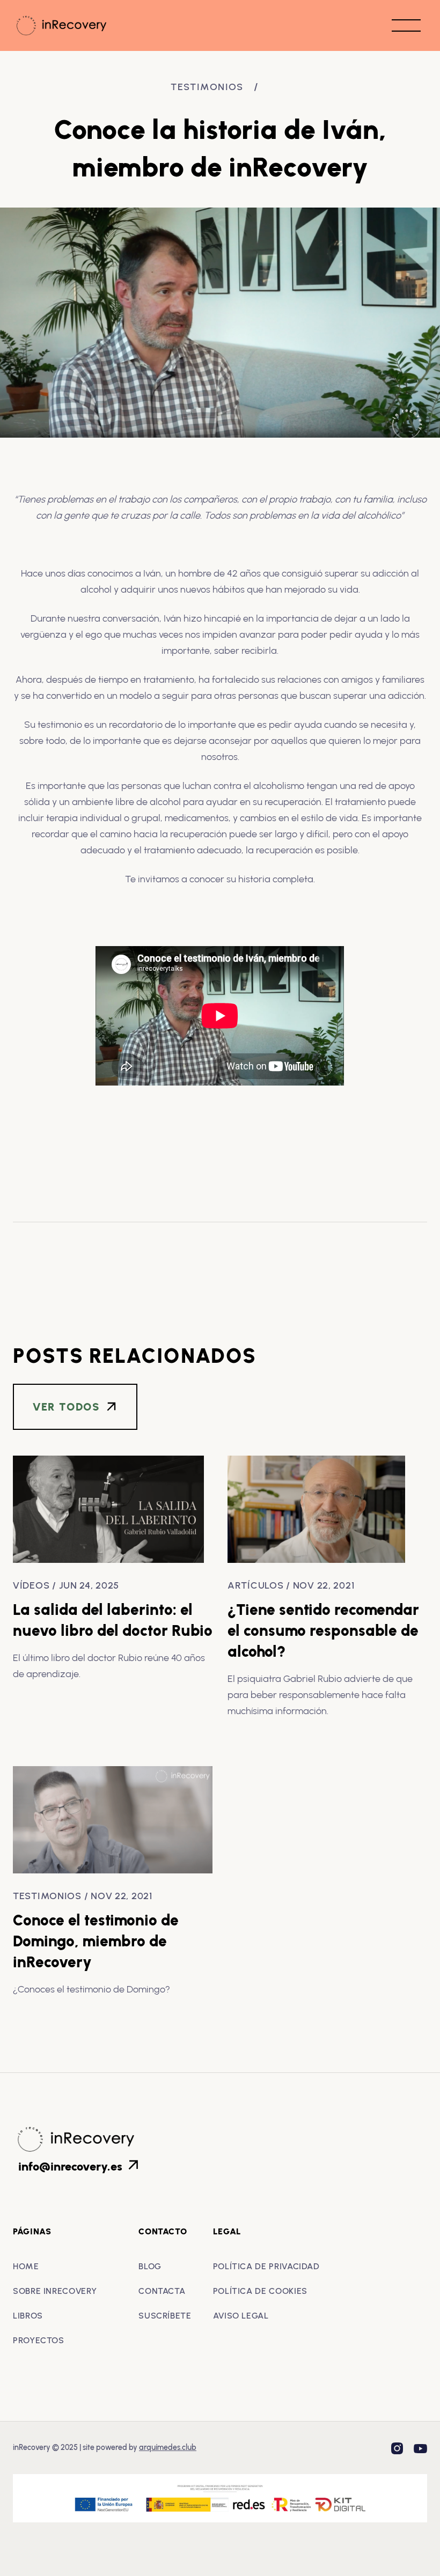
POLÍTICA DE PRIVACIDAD (266, 2266)
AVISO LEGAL (241, 2316)
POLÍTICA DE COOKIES (260, 2291)
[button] (406, 25)
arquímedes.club (168, 2448)
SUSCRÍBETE (165, 2316)
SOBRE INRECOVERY (55, 2291)
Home (26, 2266)
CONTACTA (162, 2291)
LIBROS (28, 2316)
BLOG (150, 2266)
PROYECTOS (39, 2340)
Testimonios (207, 87)
